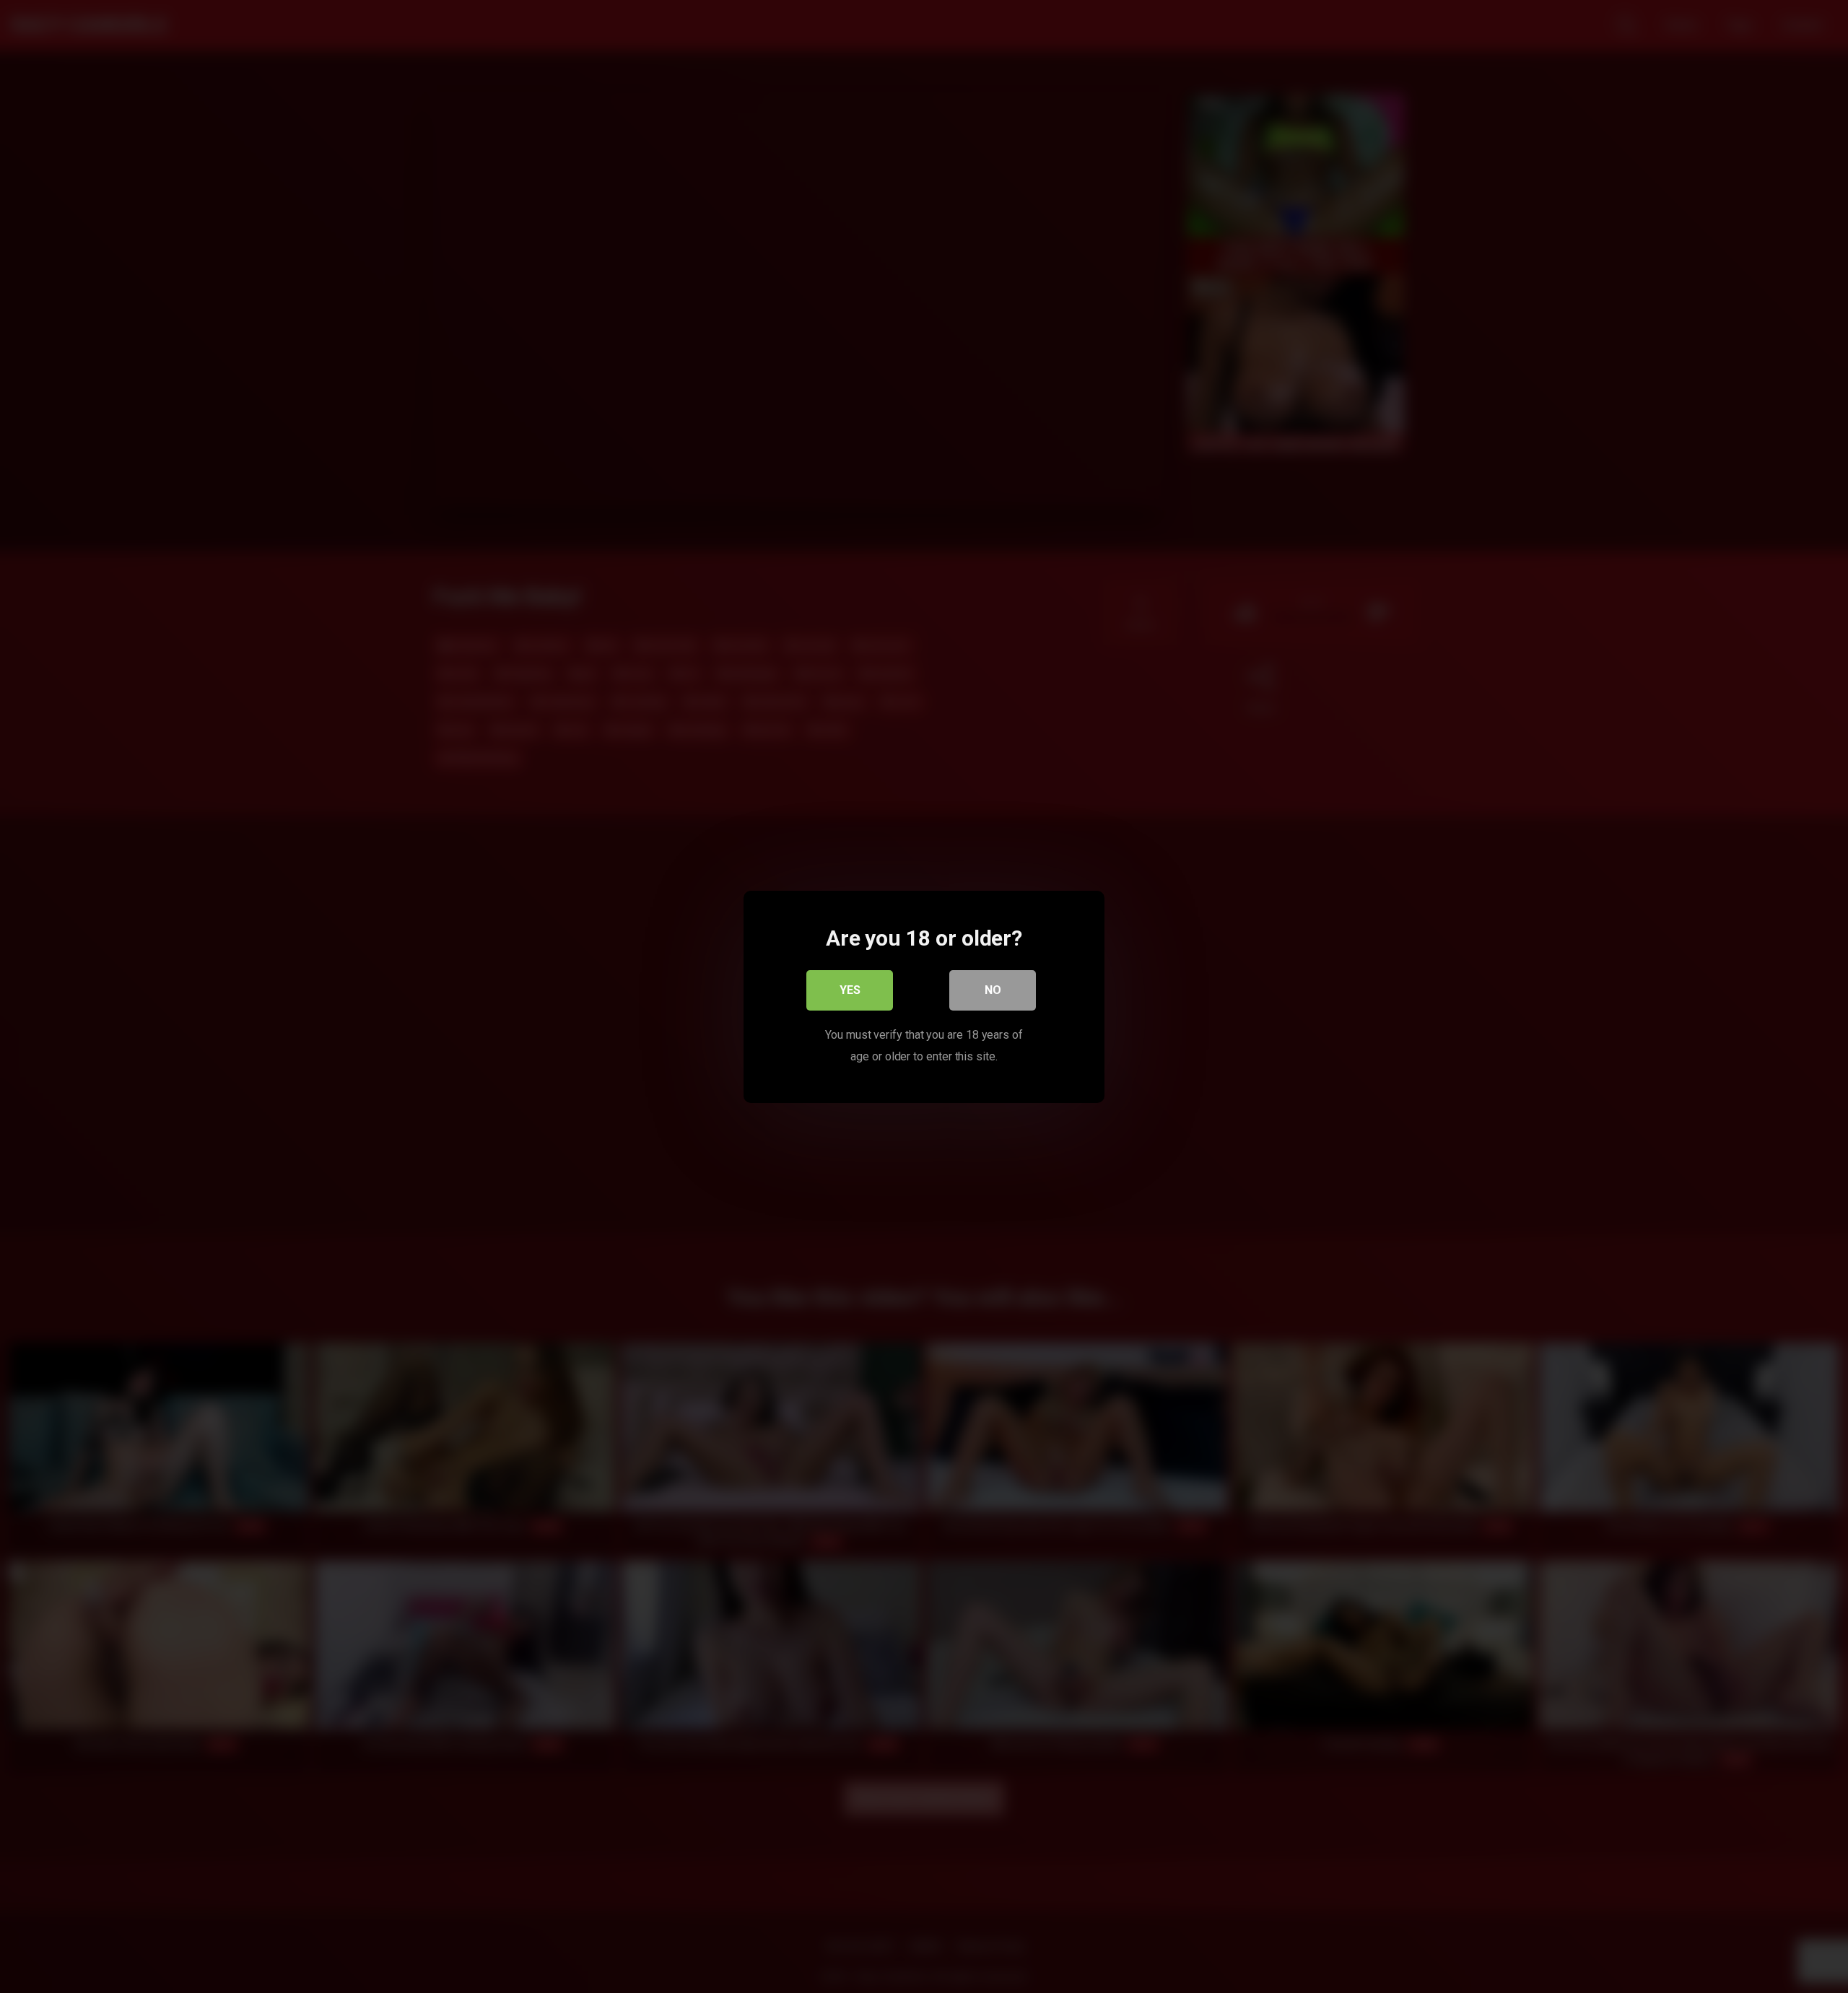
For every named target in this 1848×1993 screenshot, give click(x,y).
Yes (850, 989)
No (993, 989)
